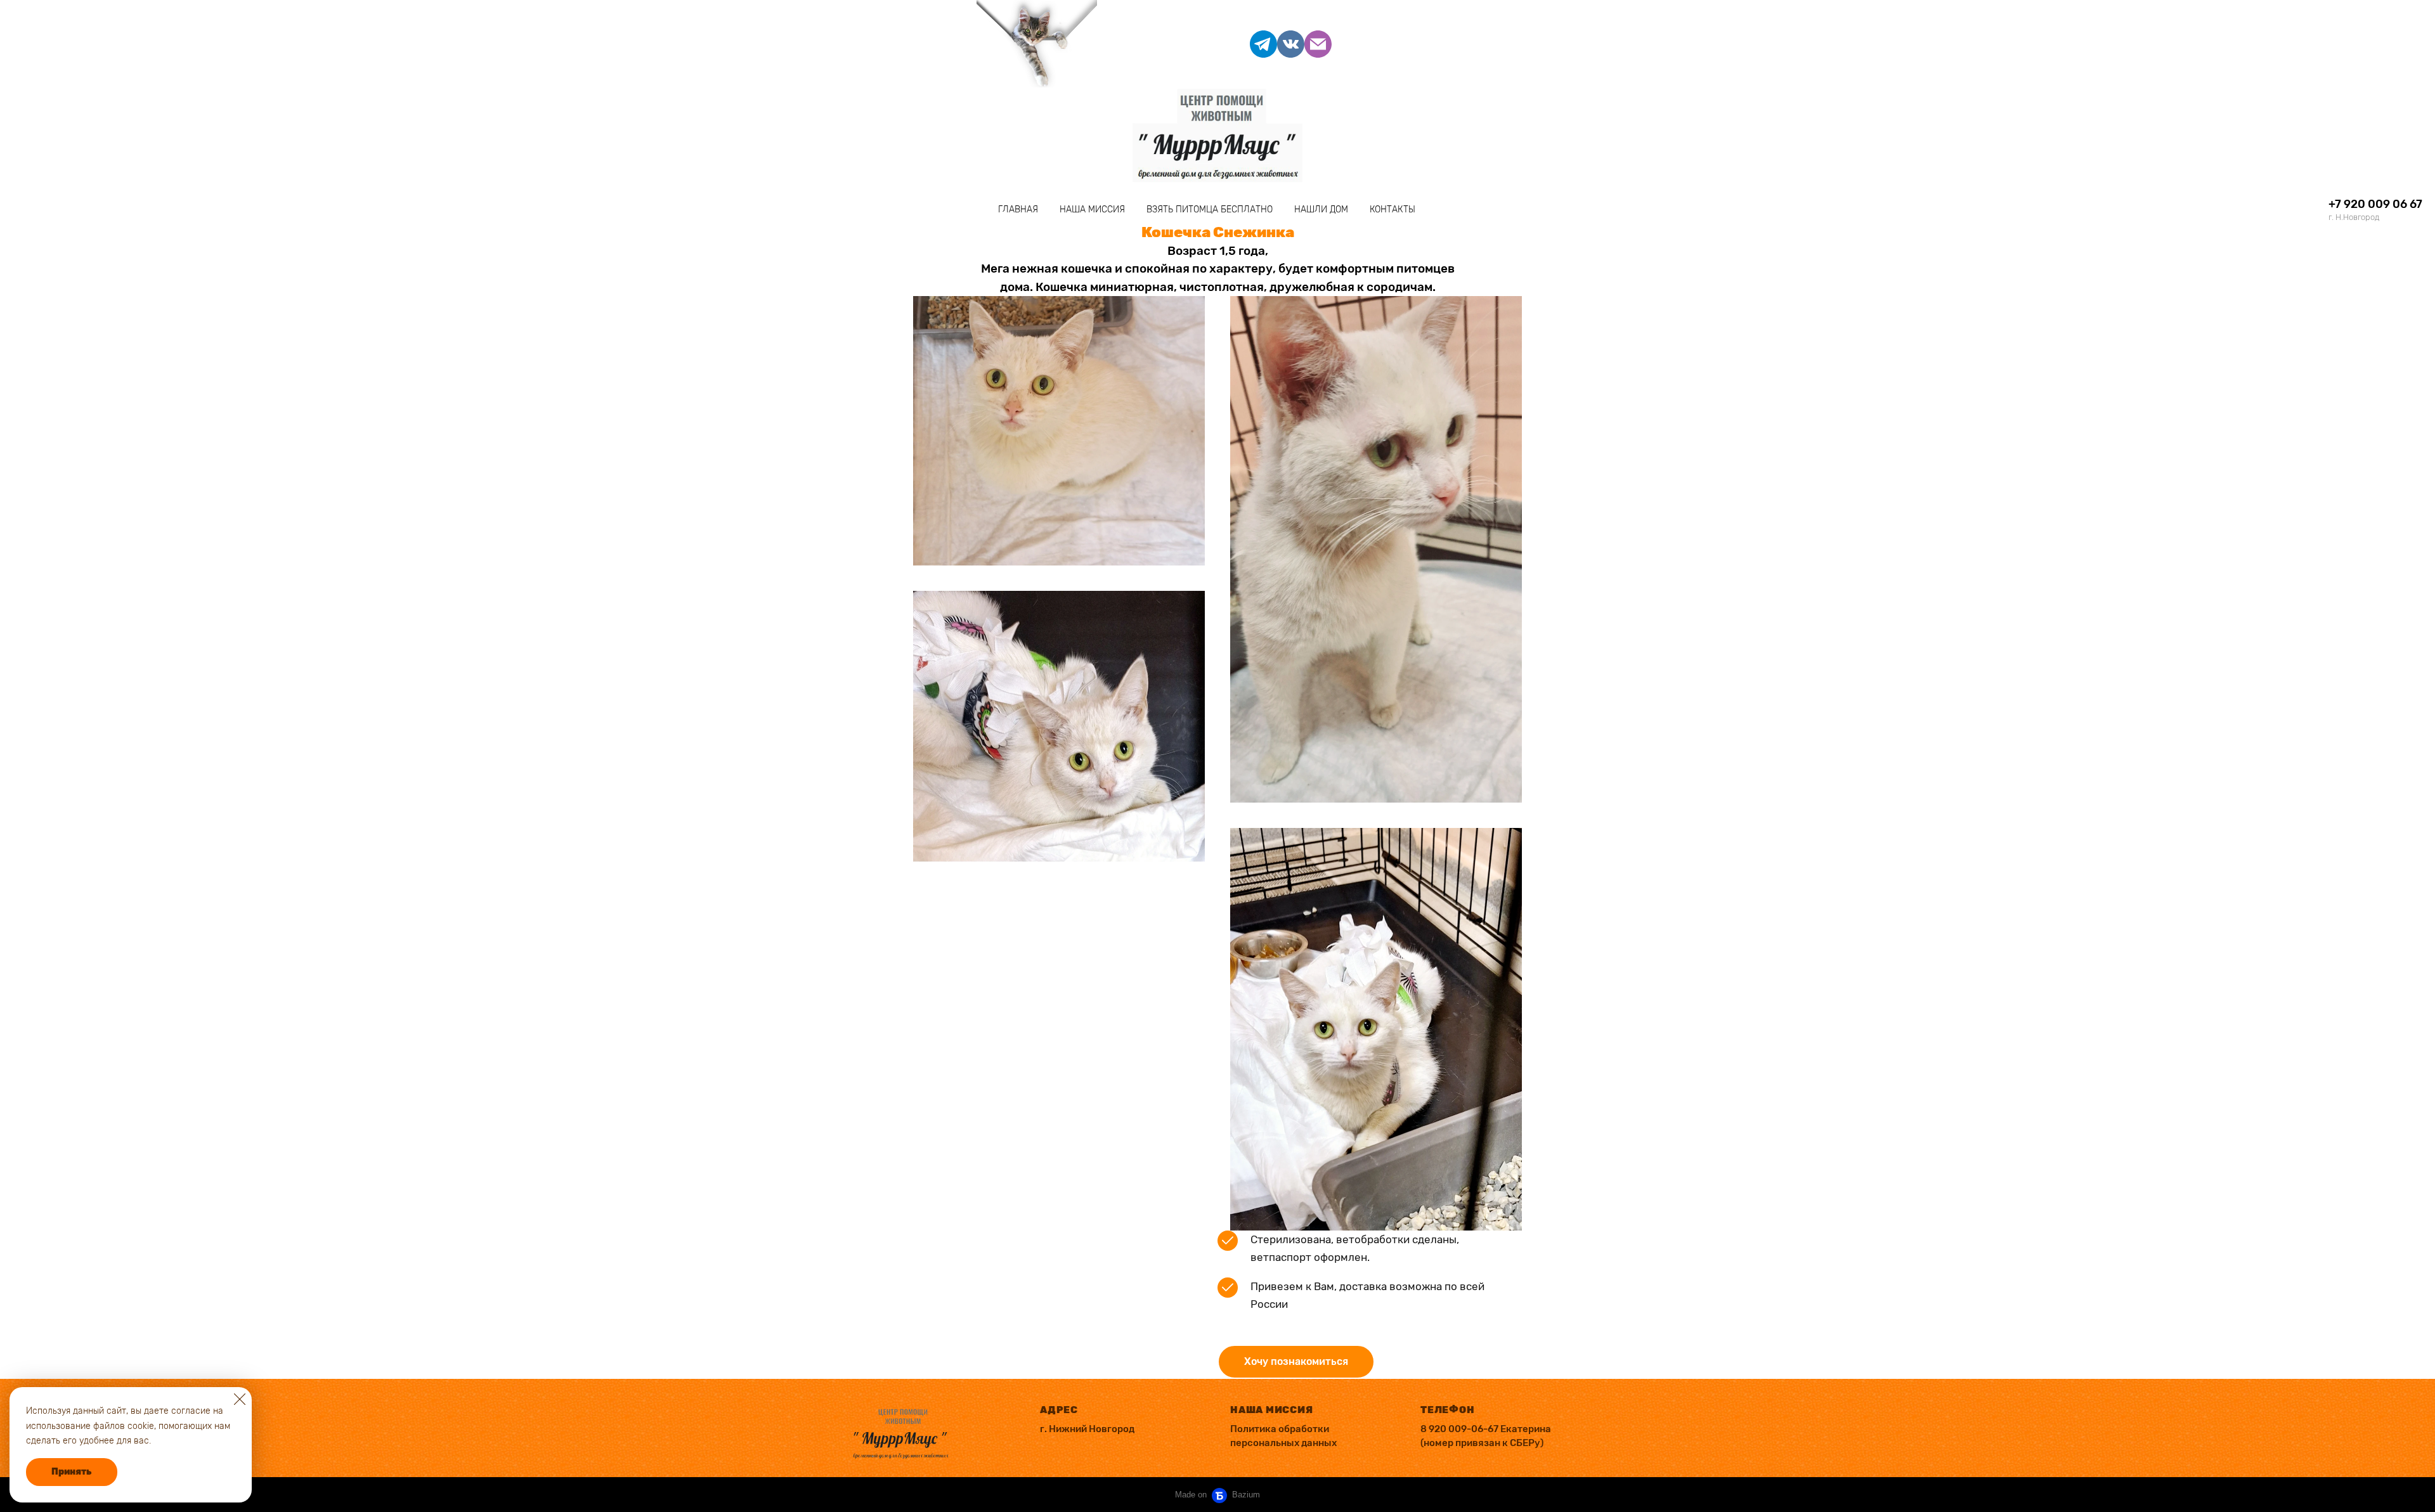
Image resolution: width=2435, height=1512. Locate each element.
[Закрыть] (240, 1399)
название (49, 209)
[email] (1318, 44)
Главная (1018, 210)
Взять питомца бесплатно (1210, 210)
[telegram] (1263, 44)
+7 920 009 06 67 (2375, 204)
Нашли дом (1321, 210)
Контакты (1393, 210)
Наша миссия (1092, 210)
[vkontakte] (1291, 44)
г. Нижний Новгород (1087, 1429)
